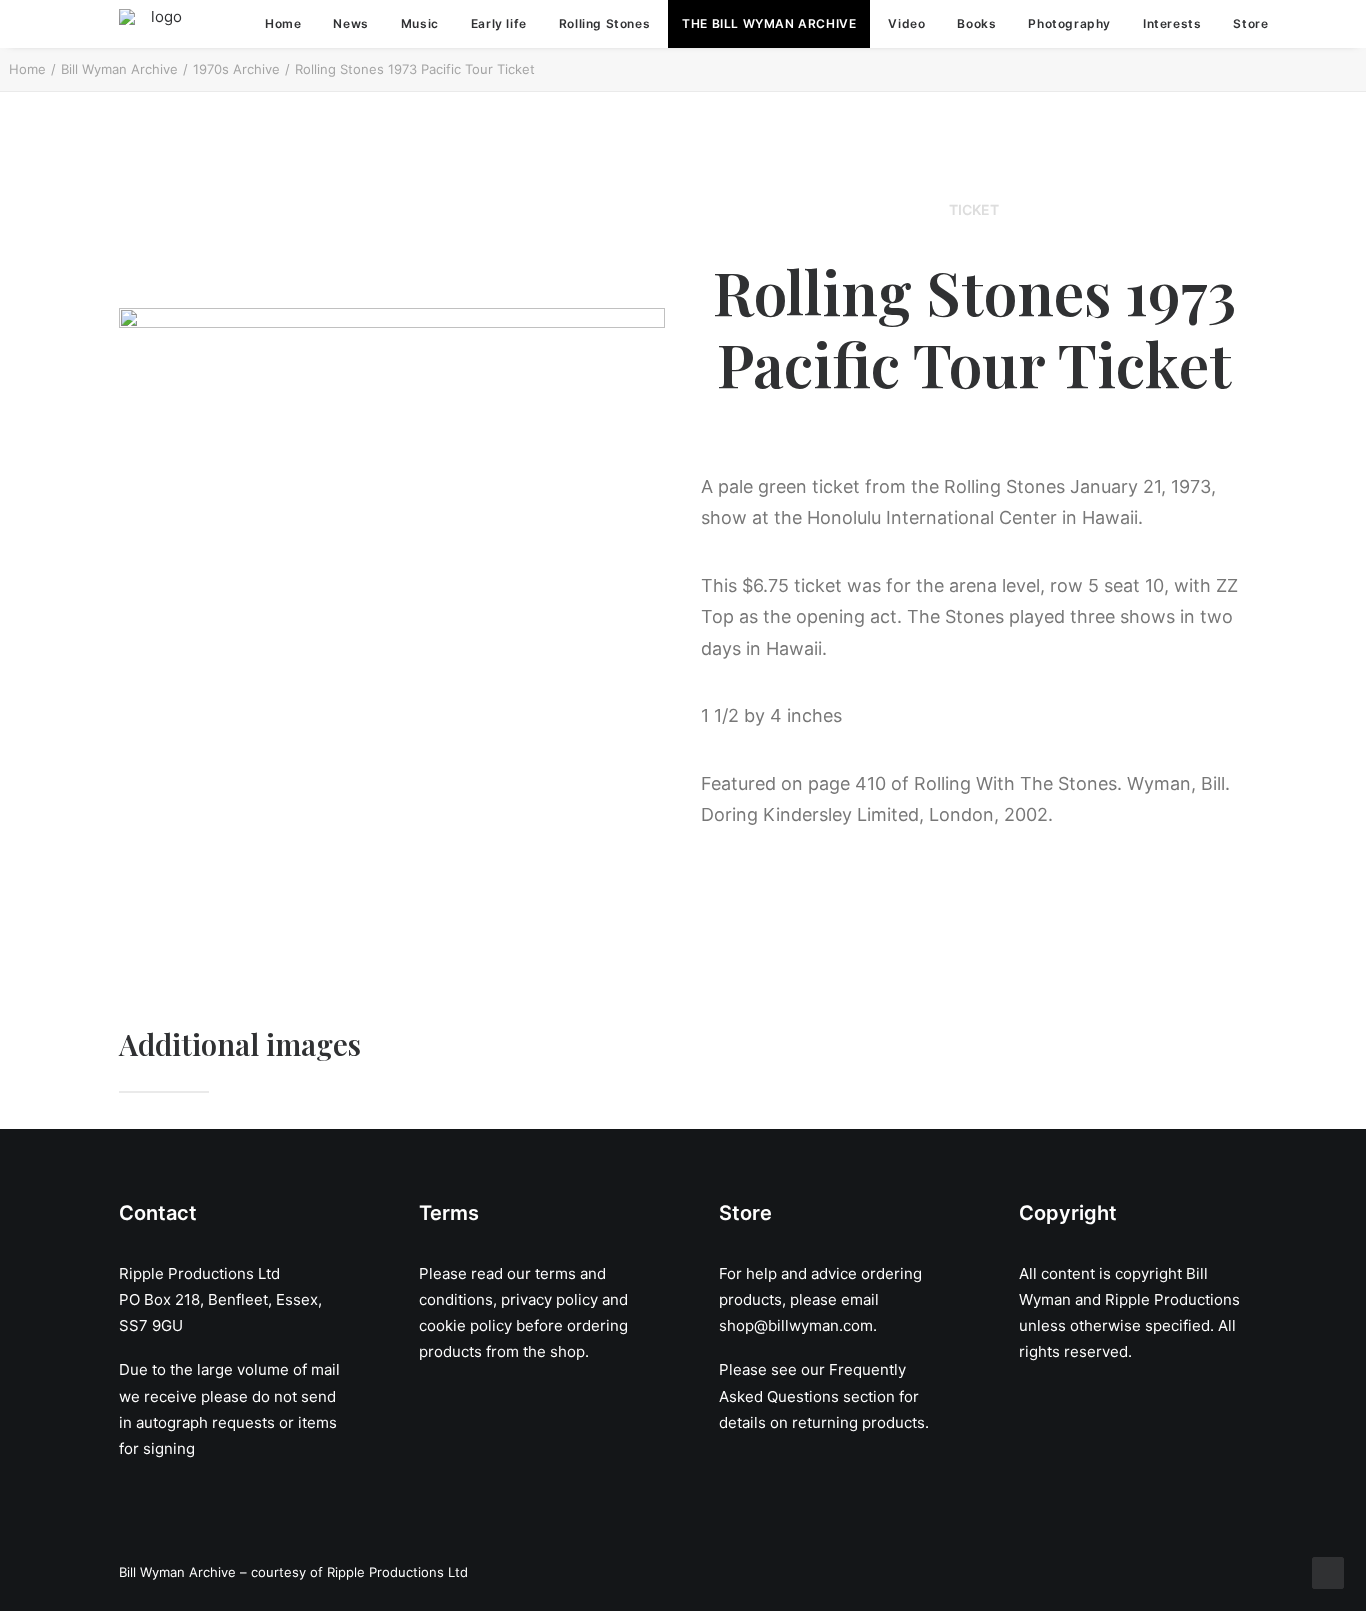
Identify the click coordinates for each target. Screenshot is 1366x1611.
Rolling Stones (604, 23)
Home (283, 23)
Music (420, 23)
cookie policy (465, 1325)
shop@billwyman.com (796, 1325)
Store (1250, 23)
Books (976, 23)
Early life (499, 23)
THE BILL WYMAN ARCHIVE (769, 23)
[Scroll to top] (1328, 1571)
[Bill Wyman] (158, 24)
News (350, 23)
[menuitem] (283, 24)
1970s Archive (236, 69)
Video (906, 23)
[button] (1329, 24)
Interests (1172, 23)
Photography (1069, 23)
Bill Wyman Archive (119, 69)
